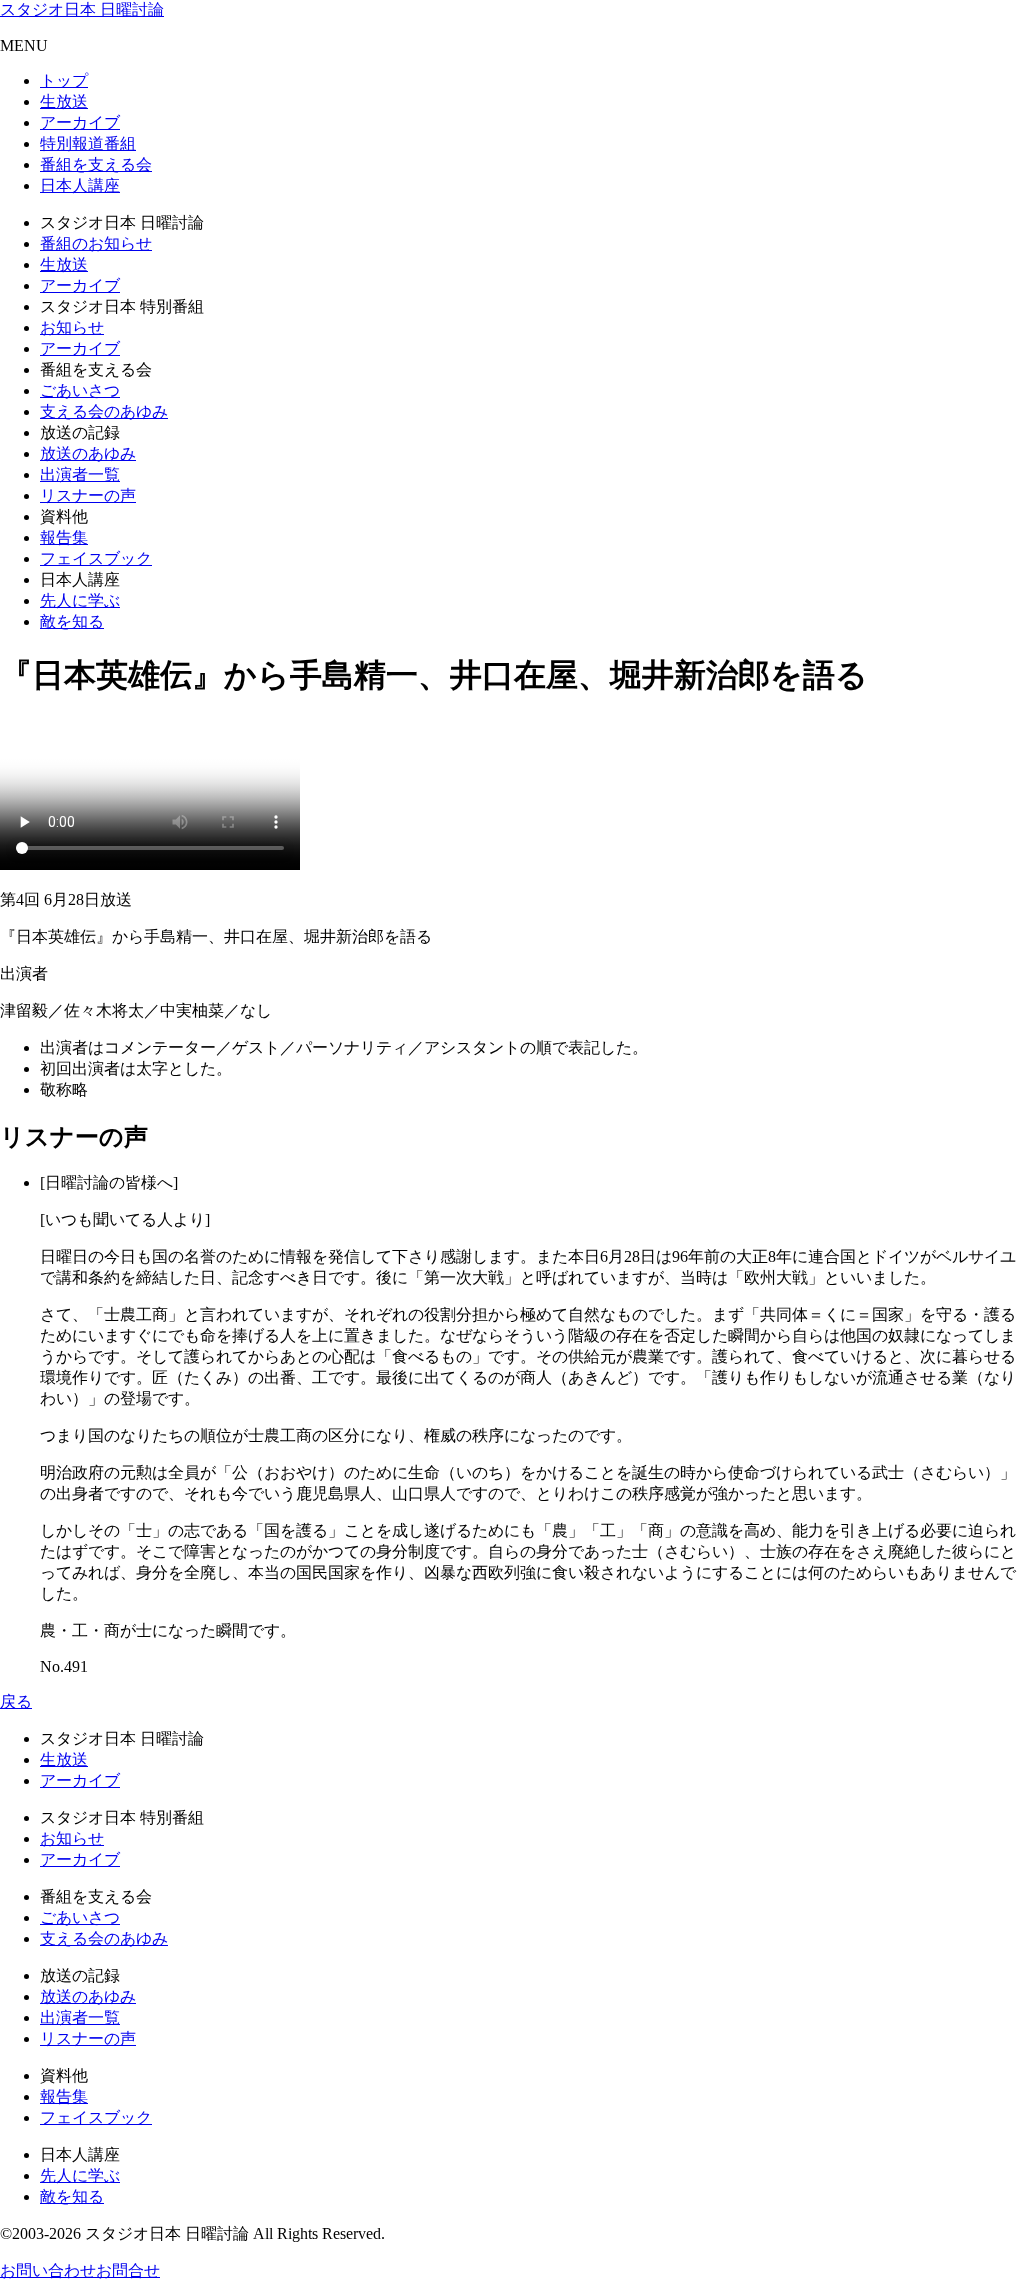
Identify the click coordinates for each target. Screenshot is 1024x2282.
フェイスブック (96, 558)
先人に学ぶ (80, 600)
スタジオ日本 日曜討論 (82, 9)
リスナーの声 (88, 495)
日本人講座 (80, 185)
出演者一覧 (80, 474)
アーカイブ (80, 122)
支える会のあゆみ (104, 411)
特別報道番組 (88, 143)
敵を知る (72, 621)
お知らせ (72, 327)
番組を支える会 (96, 164)
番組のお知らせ (96, 243)
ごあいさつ (80, 390)
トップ (64, 80)
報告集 (64, 537)
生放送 (64, 101)
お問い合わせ (48, 2270)
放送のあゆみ (88, 453)
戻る (16, 1701)
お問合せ (128, 2270)
